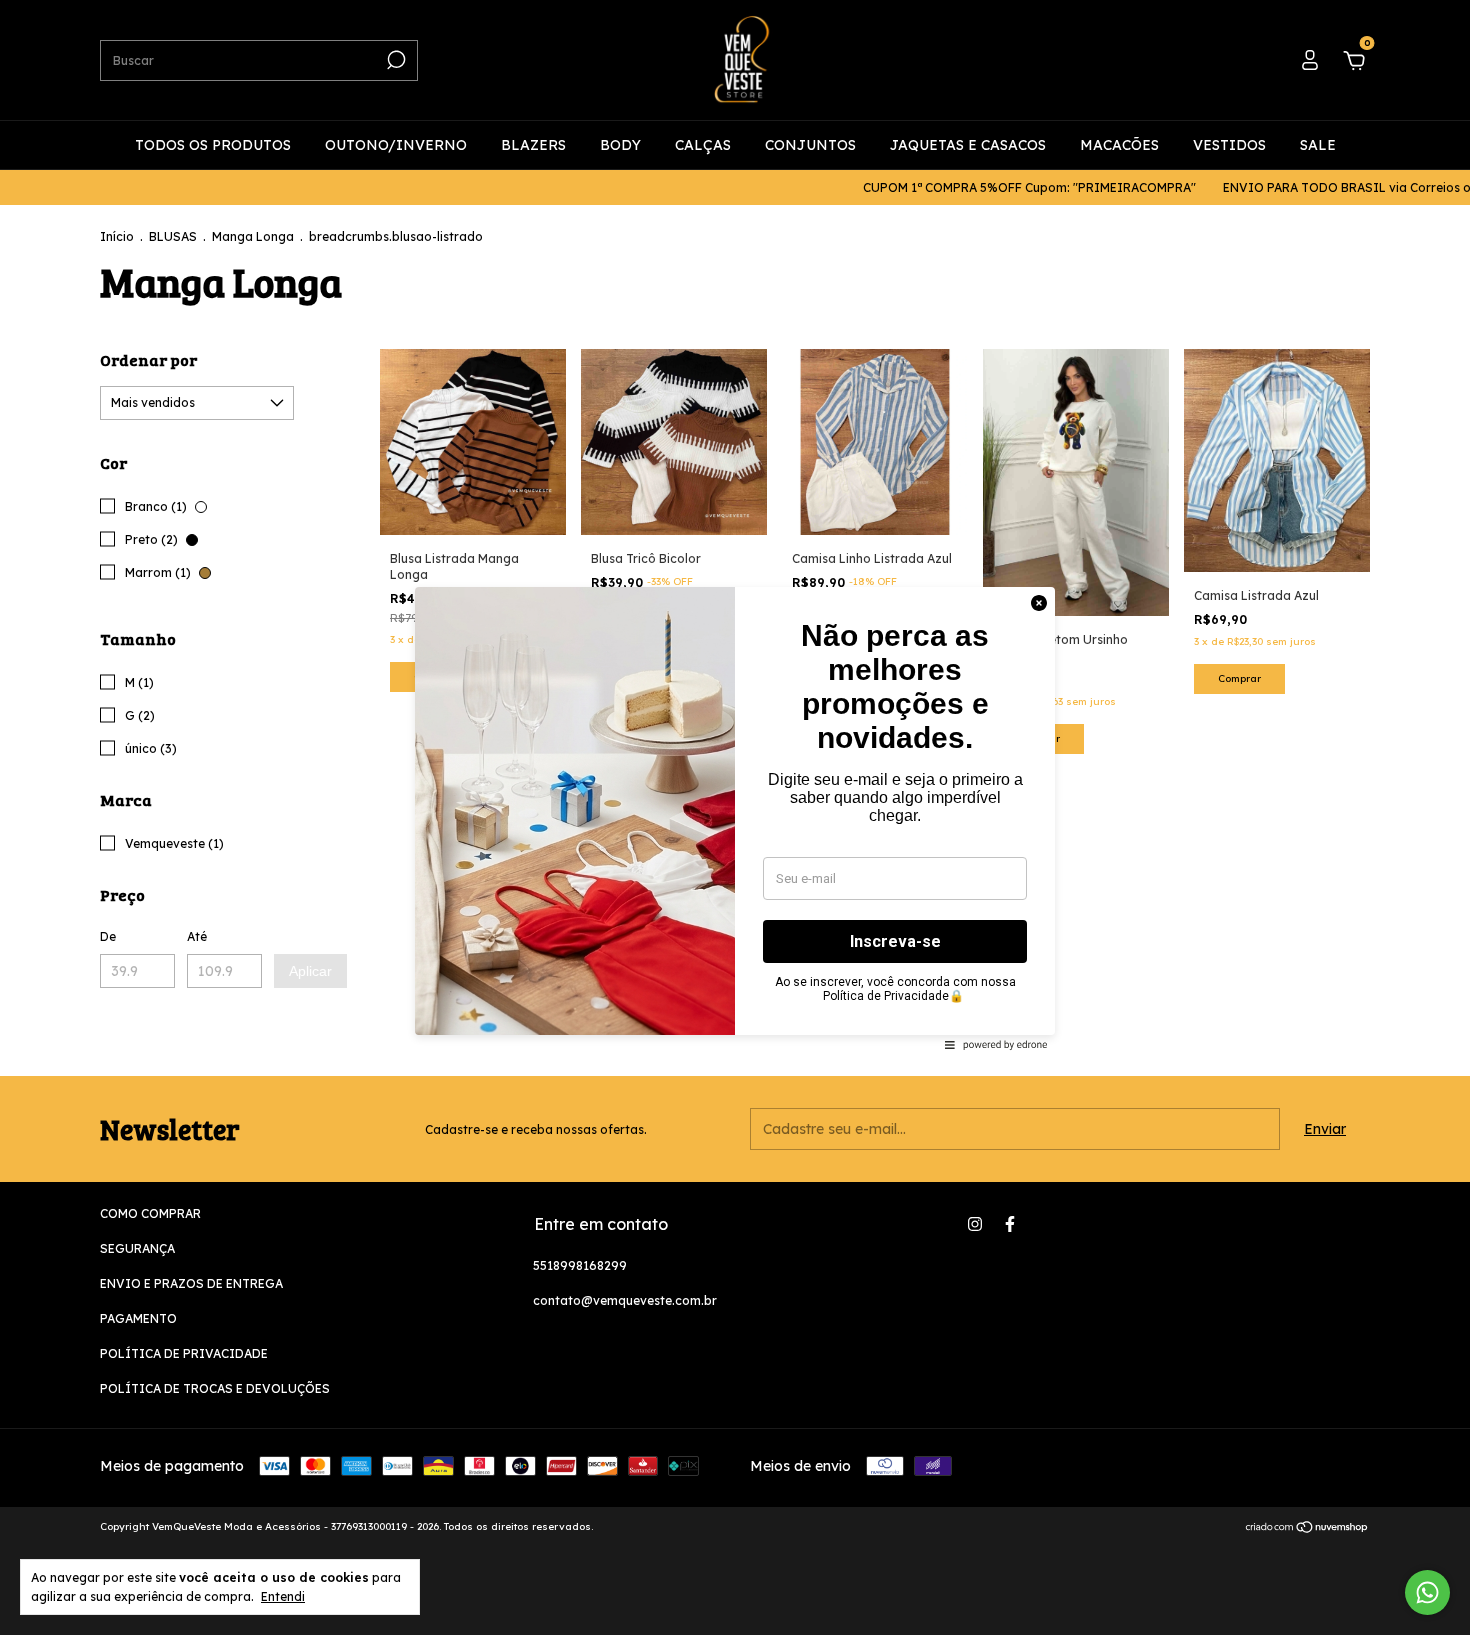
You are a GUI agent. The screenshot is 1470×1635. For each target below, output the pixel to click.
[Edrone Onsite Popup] (735, 817)
